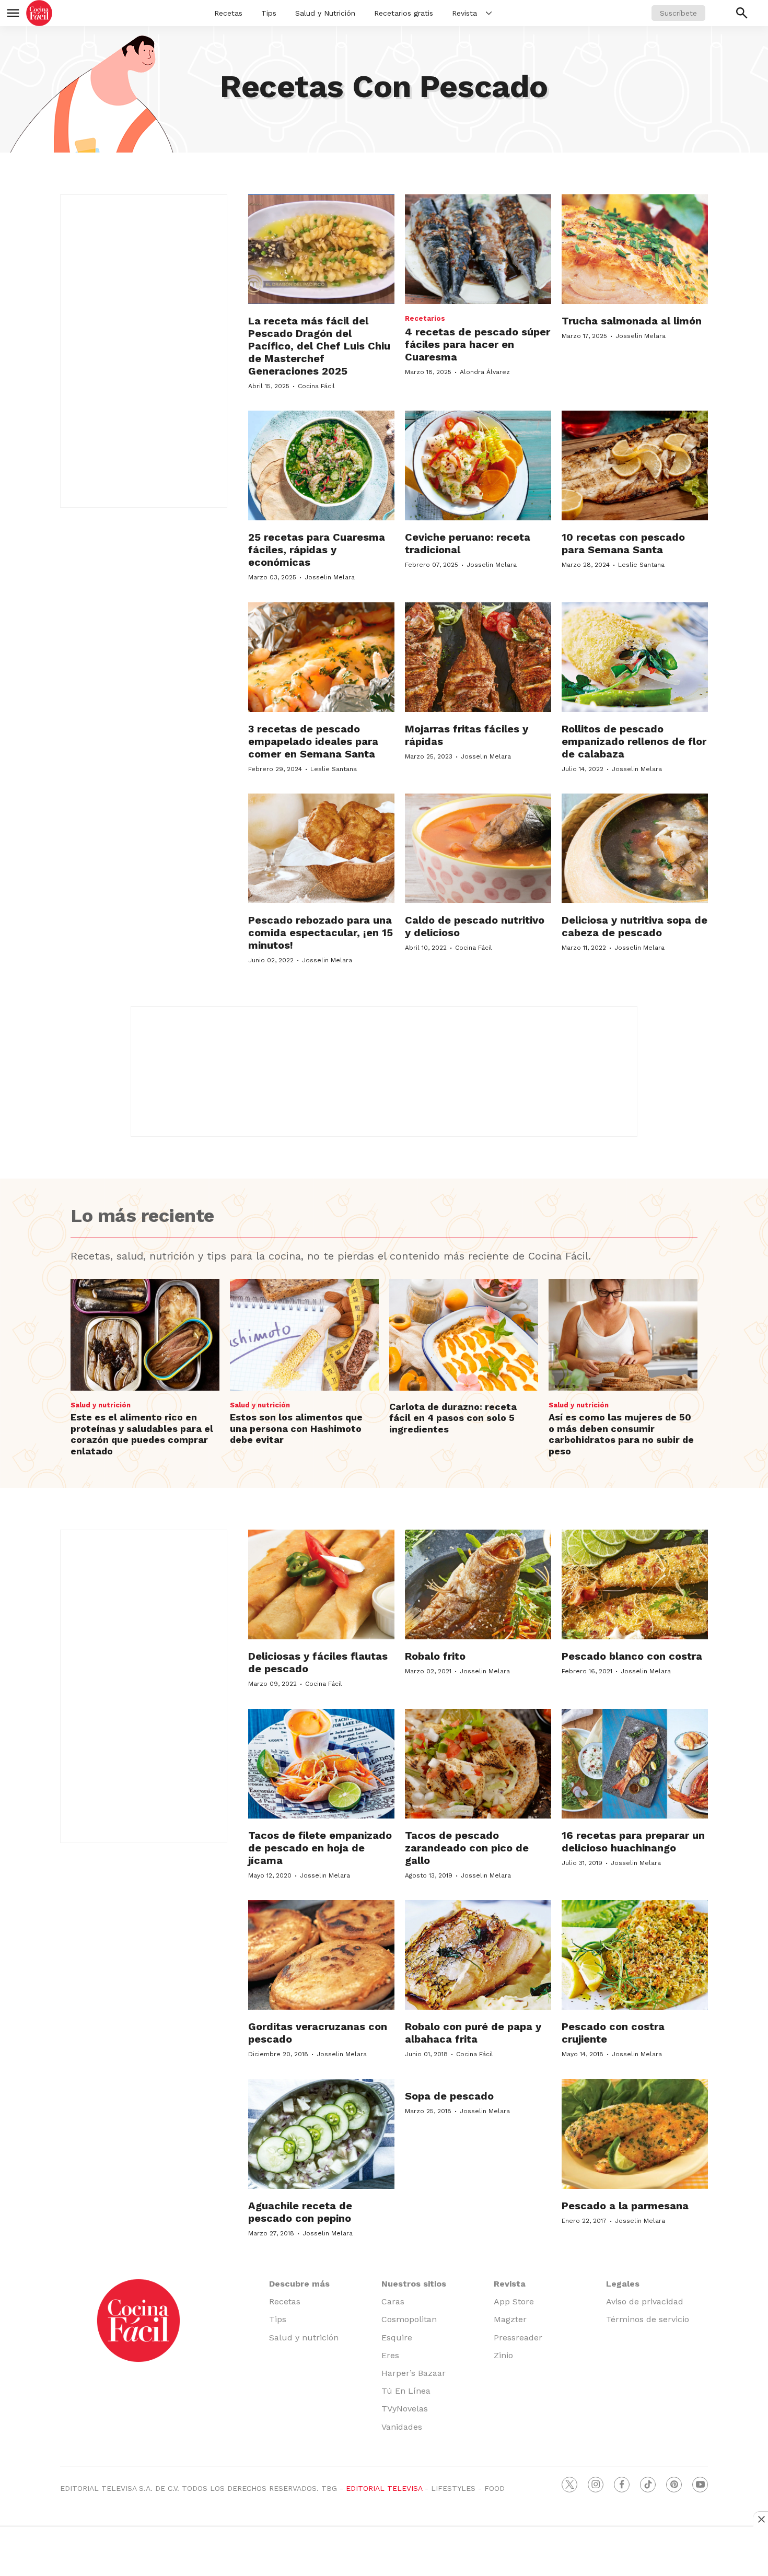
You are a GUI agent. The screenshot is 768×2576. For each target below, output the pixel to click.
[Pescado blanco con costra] (635, 1584)
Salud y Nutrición (325, 13)
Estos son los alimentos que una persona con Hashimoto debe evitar (296, 1428)
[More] (489, 13)
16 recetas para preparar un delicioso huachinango (633, 1841)
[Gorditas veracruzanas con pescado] (321, 1955)
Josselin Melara (641, 336)
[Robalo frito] (478, 1584)
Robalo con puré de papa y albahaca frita (473, 2033)
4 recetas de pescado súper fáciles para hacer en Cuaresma (478, 344)
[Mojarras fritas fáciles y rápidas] (478, 657)
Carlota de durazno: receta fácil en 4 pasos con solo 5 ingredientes (453, 1418)
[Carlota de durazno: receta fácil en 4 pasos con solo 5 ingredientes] (464, 1335)
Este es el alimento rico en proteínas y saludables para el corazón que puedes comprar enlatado (142, 1434)
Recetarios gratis (404, 13)
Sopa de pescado (449, 2096)
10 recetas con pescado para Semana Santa (623, 543)
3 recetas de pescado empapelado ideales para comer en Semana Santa (313, 741)
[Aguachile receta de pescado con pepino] (321, 2134)
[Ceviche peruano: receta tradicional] (478, 465)
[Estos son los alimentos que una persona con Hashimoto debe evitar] (304, 1335)
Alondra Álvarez (485, 372)
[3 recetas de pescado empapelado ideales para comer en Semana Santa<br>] (321, 657)
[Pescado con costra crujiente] (635, 1955)
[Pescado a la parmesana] (635, 2134)
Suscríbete (678, 13)
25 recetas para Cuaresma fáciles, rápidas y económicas (317, 550)
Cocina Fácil (316, 386)
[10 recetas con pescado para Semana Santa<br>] (635, 465)
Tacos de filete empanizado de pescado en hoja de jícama (320, 1848)
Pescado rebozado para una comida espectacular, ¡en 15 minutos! (321, 933)
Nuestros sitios (414, 2284)
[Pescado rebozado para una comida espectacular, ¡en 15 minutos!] (321, 848)
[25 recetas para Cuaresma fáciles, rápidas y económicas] (321, 465)
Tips (269, 13)
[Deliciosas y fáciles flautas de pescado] (321, 1584)
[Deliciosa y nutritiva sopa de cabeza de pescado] (635, 848)
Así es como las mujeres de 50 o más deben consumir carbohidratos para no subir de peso (621, 1434)
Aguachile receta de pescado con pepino (300, 2212)
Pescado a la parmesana (625, 2206)
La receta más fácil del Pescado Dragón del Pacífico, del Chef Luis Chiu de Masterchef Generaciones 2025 (319, 346)
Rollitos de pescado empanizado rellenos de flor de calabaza (634, 741)
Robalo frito (435, 1656)
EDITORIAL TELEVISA (384, 2488)
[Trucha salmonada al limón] (635, 249)
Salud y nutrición (101, 1405)
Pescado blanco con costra (632, 1656)
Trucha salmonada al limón (632, 321)
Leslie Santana (641, 565)
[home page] (39, 13)
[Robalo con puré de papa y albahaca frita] (478, 1955)
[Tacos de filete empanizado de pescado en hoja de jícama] (321, 1764)
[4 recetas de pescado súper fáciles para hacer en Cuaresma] (478, 249)
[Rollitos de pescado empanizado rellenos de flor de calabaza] (635, 657)
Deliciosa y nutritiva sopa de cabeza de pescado (635, 926)
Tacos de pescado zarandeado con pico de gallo (467, 1848)
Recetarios (425, 318)
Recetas (228, 13)
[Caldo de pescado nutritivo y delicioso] (478, 848)
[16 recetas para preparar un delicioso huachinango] (635, 1764)
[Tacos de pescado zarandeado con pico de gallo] (478, 1764)
